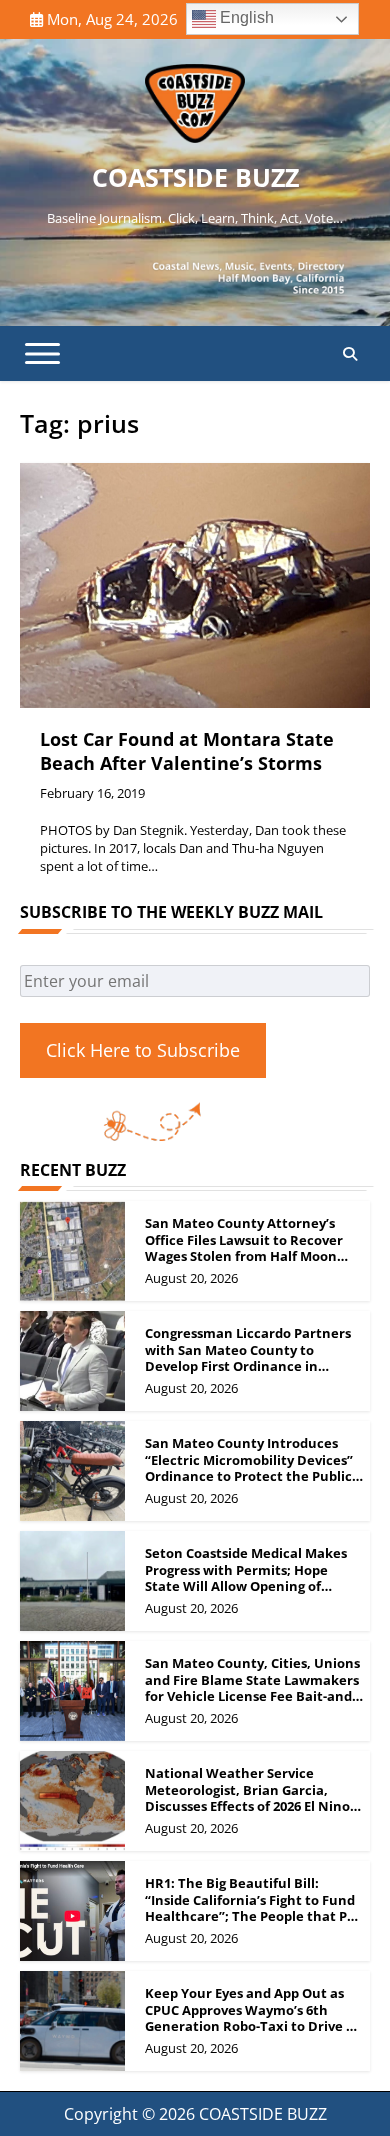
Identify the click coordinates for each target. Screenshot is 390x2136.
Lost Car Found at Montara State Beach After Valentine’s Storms (187, 750)
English (245, 17)
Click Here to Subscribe (143, 1050)
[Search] (350, 354)
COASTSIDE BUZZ (195, 177)
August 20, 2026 (191, 1278)
